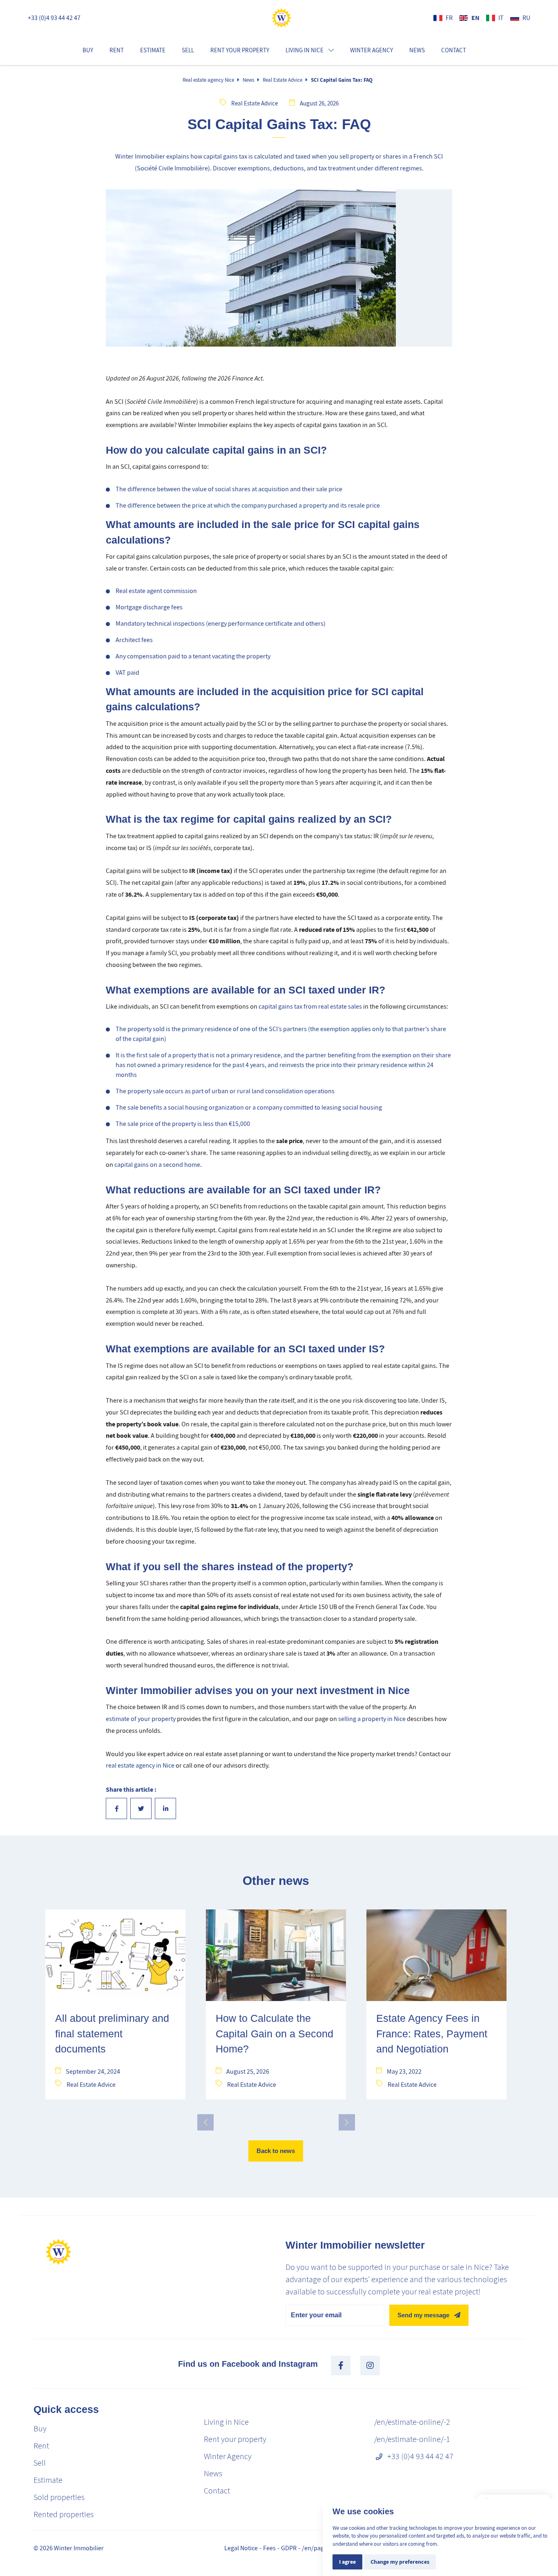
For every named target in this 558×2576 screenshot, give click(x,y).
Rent (117, 50)
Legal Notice (241, 2548)
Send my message (423, 2315)
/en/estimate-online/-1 (412, 2439)
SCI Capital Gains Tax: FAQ (342, 80)
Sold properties (59, 2497)
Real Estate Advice (282, 80)
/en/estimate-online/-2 (412, 2422)
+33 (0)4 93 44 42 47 (54, 18)
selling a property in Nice (372, 1719)
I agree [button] (347, 2562)
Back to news (276, 2151)
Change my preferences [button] (400, 2562)
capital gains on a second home (157, 1165)
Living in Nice (226, 2422)
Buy (88, 50)
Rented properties (64, 2514)
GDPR (289, 2548)
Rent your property (240, 50)
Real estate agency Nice (208, 80)
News (417, 50)
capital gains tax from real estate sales (310, 1007)
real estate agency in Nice (140, 1766)
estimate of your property (141, 1719)
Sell (188, 50)
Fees (269, 2548)
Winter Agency (372, 50)
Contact (454, 50)
